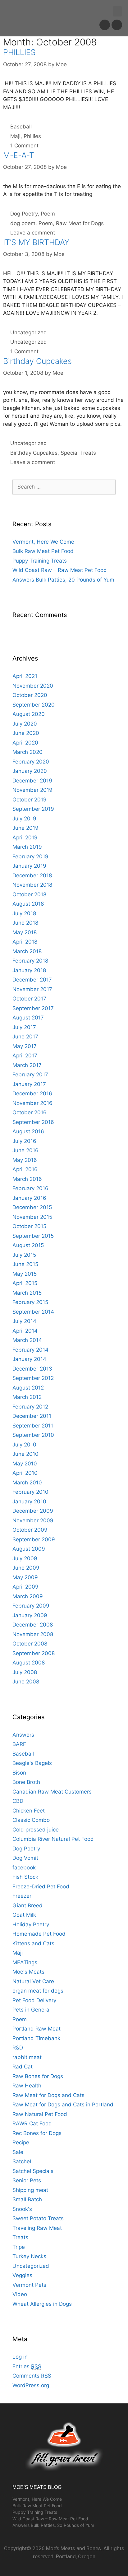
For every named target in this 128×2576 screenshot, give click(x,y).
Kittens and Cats (33, 1943)
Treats (20, 2237)
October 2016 (30, 1112)
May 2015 (25, 1274)
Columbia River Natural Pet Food (53, 1839)
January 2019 (29, 866)
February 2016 (30, 1188)
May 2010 (25, 1464)
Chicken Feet (29, 1811)
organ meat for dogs (38, 1991)
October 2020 (30, 695)
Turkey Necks (29, 2256)
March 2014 (27, 1340)
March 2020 (27, 752)
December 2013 (32, 1369)
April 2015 (25, 1283)
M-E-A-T (19, 155)
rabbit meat (27, 2057)
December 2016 (32, 1093)
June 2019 (25, 828)
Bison (19, 1773)
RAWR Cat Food (32, 2123)
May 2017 (25, 1046)
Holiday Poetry (31, 1924)
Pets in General (32, 2010)
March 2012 (27, 1397)
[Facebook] (105, 25)
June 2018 (25, 923)
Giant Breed (27, 1905)
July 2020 (25, 724)
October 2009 (30, 1530)
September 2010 (33, 1435)
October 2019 (30, 800)
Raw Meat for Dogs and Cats (48, 2095)
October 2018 (29, 894)
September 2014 (33, 1312)
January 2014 (29, 1359)
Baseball (21, 127)
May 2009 (25, 1577)
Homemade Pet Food (39, 1934)
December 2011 (32, 1416)
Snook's (22, 2209)
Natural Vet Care (33, 1981)
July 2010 (24, 1445)
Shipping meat (30, 2190)
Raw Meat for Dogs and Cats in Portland (63, 2105)
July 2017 (24, 1027)
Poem (48, 214)
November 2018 (32, 885)
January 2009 (30, 1615)
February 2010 (30, 1492)
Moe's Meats (28, 1972)
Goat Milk (24, 1915)
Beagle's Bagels (32, 1763)
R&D (18, 2048)
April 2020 (25, 743)
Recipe (21, 2142)
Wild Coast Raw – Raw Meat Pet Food (60, 570)
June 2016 (25, 1150)
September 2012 (33, 1378)
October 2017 (29, 999)
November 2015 (32, 1217)
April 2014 (25, 1331)
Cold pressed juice (36, 1830)
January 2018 (29, 970)
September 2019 (33, 809)
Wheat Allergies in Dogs (42, 2304)
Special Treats (78, 453)
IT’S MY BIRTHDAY (36, 242)
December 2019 (32, 781)
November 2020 (33, 686)
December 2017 (32, 980)
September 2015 (33, 1236)
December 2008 (33, 1625)
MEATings (25, 1962)
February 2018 (30, 961)
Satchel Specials (33, 2171)
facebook (24, 1868)
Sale (18, 2152)
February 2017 (30, 1074)
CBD (18, 1801)
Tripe (19, 2247)
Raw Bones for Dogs (38, 2076)
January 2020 (30, 771)
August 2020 (29, 714)
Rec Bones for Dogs (37, 2133)
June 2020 (26, 733)
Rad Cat (23, 2067)
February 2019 (30, 856)
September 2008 (34, 1653)
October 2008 (30, 1644)
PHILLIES (19, 52)
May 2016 (25, 1160)
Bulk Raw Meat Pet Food (43, 551)
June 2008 (26, 1682)
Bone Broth (26, 1782)
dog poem (23, 223)
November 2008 (33, 1634)
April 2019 (25, 838)
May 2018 (25, 932)
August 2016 (28, 1131)
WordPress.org (31, 2385)
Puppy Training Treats (40, 561)
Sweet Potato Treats (38, 2218)
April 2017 (25, 1056)
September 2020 (34, 705)
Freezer (22, 1896)
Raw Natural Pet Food (40, 2114)
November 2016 (32, 1103)
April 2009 (25, 1587)
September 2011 (33, 1426)
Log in (20, 2357)
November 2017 (32, 989)
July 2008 (25, 1672)
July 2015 (24, 1255)
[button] (117, 11)
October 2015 (29, 1226)
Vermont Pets (29, 2285)
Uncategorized (29, 332)
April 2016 (25, 1169)
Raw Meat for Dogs (80, 223)
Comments (32, 2376)
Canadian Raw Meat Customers (52, 1792)
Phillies (32, 136)
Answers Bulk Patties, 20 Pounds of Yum (63, 580)
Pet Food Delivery (34, 2000)
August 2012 (28, 1388)
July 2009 (25, 1558)
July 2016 (24, 1141)
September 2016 (33, 1122)
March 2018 (27, 951)
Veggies (22, 2275)
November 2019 (32, 790)
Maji (15, 136)
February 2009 (31, 1606)
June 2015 (25, 1264)
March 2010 (27, 1483)
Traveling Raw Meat (37, 2228)
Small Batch (27, 2199)
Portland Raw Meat (37, 2029)
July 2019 (24, 819)
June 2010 (25, 1454)
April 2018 (25, 942)
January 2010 (29, 1502)
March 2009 (28, 1596)
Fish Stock (25, 1877)
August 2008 (29, 1663)
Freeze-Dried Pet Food (41, 1887)
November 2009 (33, 1520)
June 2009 (26, 1568)
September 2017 (33, 1008)
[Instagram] (117, 25)
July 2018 (24, 913)
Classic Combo (31, 1820)
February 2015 (30, 1302)
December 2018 (32, 875)
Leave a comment (33, 233)
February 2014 (30, 1350)
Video (20, 2294)
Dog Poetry (24, 214)
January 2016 (29, 1198)
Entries (27, 2366)
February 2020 (31, 762)
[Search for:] (64, 487)
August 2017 (28, 1018)
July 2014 (24, 1321)
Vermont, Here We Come (43, 542)
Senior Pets (27, 2180)
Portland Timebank (36, 2038)
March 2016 (27, 1179)
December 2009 (33, 1511)
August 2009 (29, 1549)
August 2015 (28, 1245)
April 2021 (25, 676)
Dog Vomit (25, 1858)
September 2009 (34, 1539)
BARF (19, 1744)
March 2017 (27, 1065)
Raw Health (27, 2086)
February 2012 (30, 1407)
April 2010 (25, 1473)
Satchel (22, 2161)
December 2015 (32, 1207)
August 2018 (28, 904)
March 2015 (27, 1293)
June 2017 (25, 1037)
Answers (23, 1735)
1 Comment (24, 146)
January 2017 (29, 1084)
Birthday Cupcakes (37, 361)
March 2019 (27, 847)
